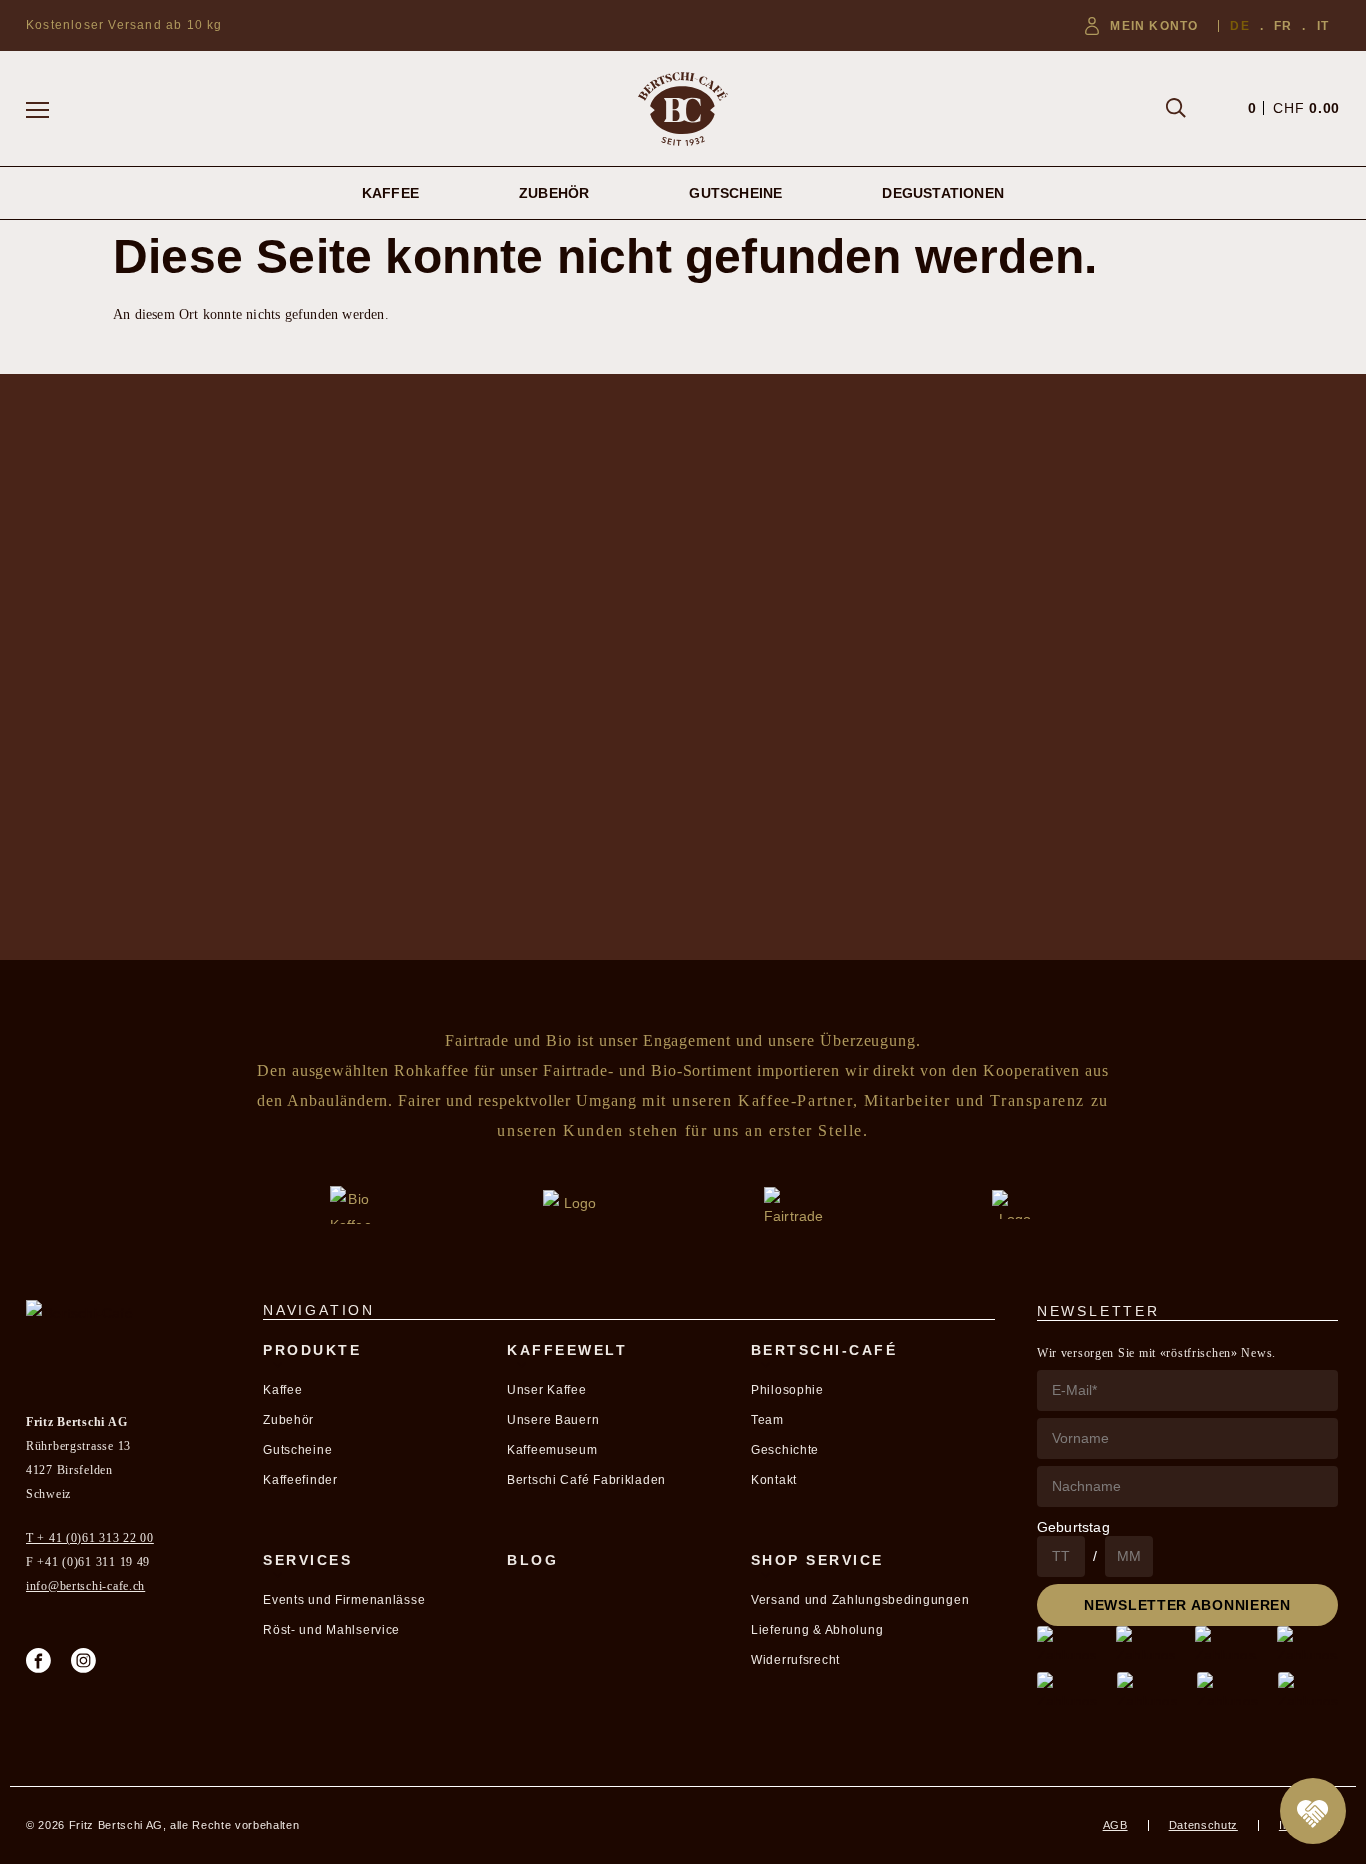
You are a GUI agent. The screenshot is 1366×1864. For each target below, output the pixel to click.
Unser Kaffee (547, 1390)
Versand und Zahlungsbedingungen (860, 1600)
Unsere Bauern (553, 1420)
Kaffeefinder (300, 1480)
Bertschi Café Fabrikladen (586, 1480)
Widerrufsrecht (795, 1660)
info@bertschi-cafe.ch (85, 1586)
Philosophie (787, 1390)
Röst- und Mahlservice (331, 1630)
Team (767, 1420)
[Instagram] (83, 1660)
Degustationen (943, 193)
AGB (1115, 1825)
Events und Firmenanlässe (344, 1600)
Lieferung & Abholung (817, 1630)
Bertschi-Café (824, 1350)
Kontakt (774, 1480)
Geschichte (785, 1450)
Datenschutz (1203, 1825)
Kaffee (390, 193)
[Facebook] (38, 1660)
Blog (532, 1560)
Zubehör (554, 193)
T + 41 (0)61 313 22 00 (90, 1538)
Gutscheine (735, 193)
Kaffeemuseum (552, 1450)
